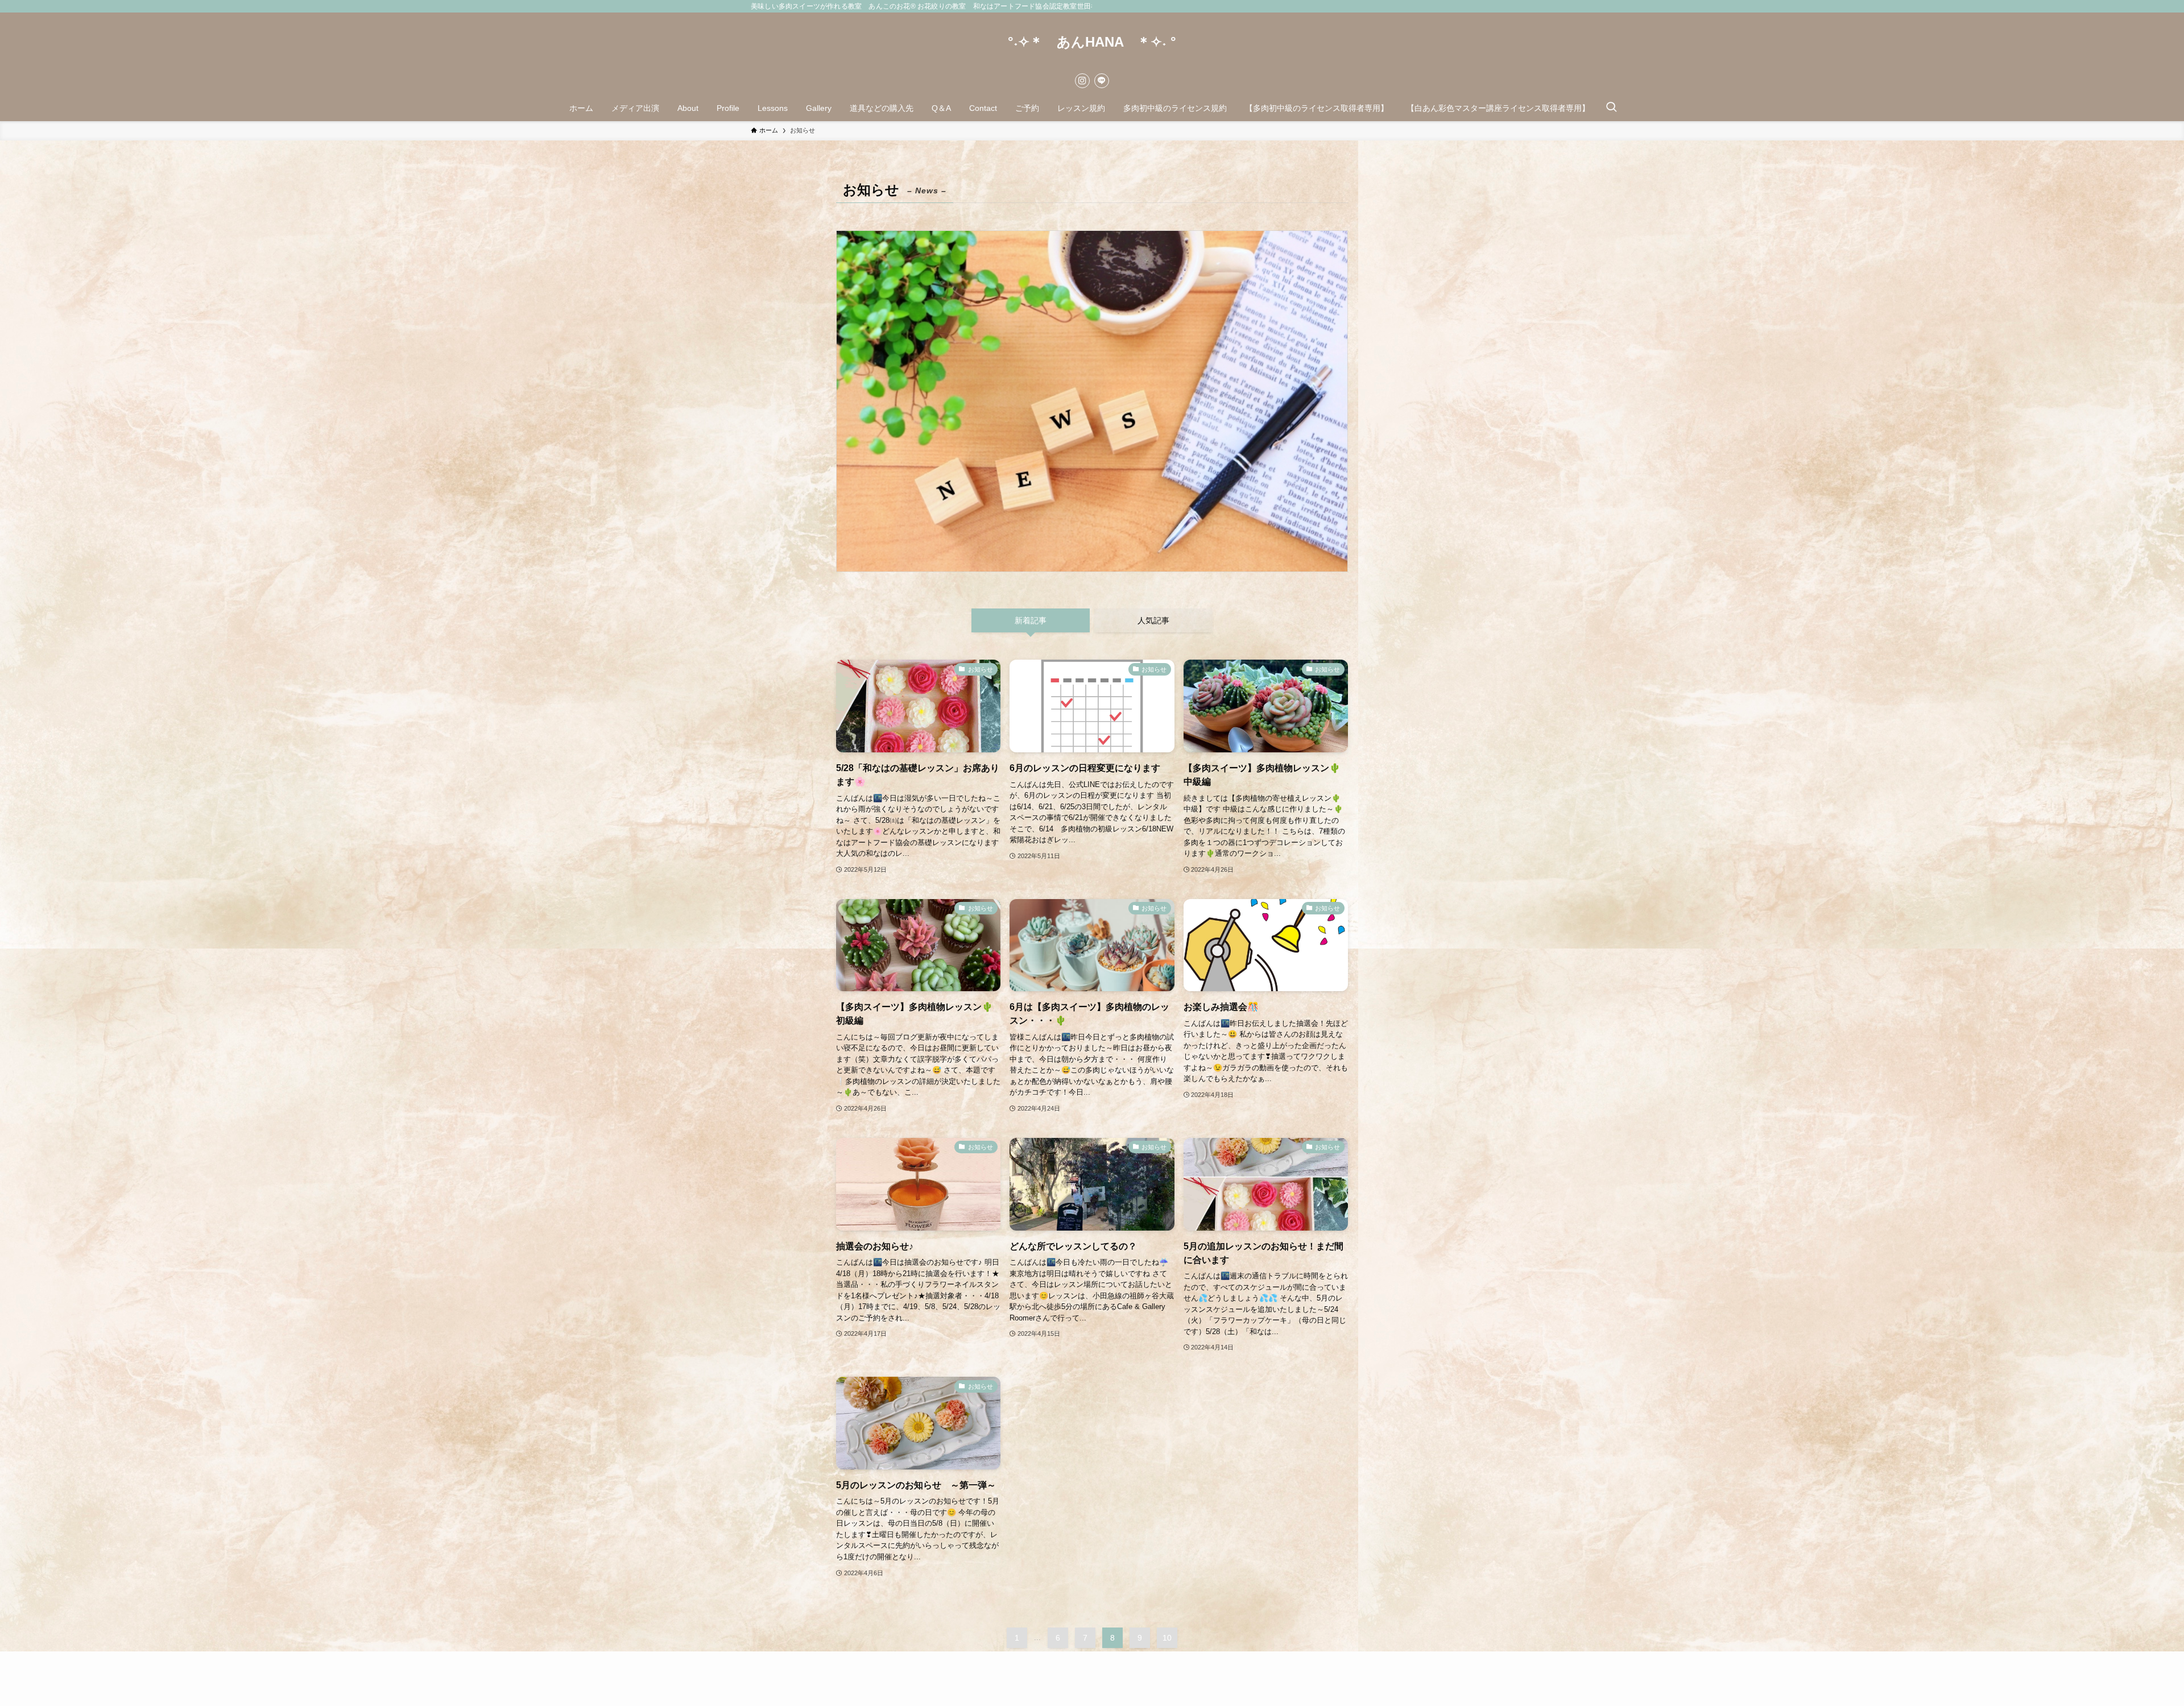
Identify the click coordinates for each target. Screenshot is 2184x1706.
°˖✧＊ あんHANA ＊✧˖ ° (1092, 42)
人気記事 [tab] (1153, 620)
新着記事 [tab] (1031, 620)
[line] (1102, 81)
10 (1167, 1638)
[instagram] (1082, 81)
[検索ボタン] (1611, 108)
